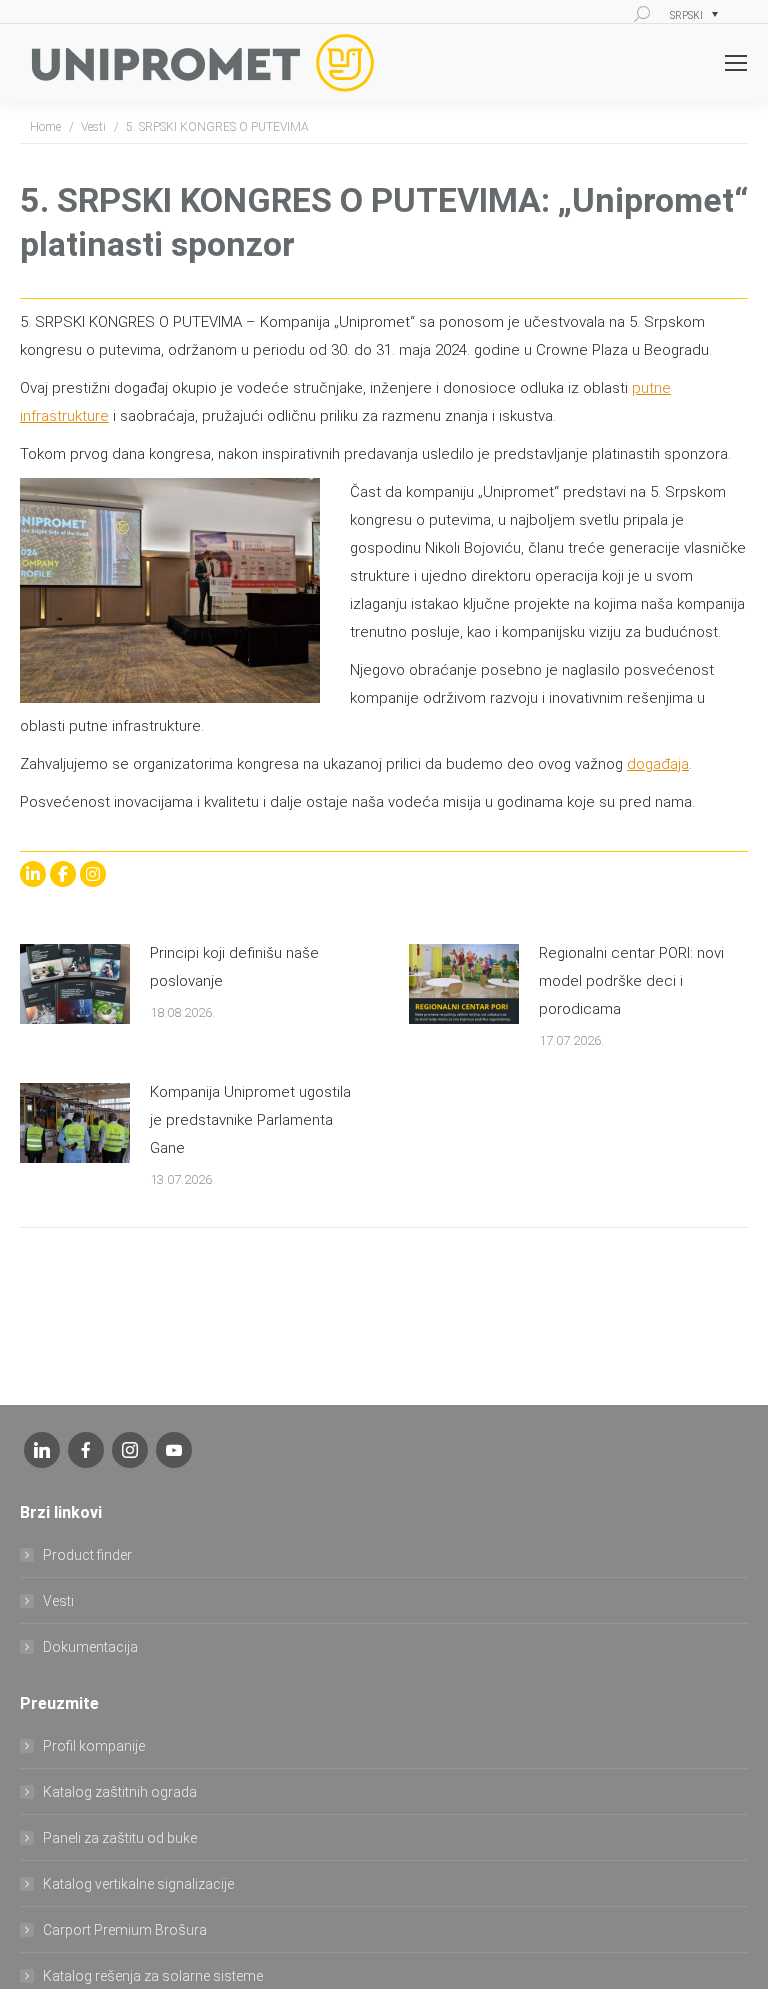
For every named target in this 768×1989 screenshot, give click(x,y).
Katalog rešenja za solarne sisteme (153, 1976)
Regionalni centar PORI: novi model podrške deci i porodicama (631, 981)
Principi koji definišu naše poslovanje (234, 967)
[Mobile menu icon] (736, 63)
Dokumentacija (90, 1647)
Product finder (87, 1555)
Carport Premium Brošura (125, 1930)
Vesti (58, 1601)
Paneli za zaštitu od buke (120, 1838)
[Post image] (75, 984)
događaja (658, 764)
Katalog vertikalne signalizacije (138, 1884)
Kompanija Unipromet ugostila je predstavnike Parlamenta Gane (250, 1120)
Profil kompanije (94, 1746)
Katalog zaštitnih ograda (120, 1792)
